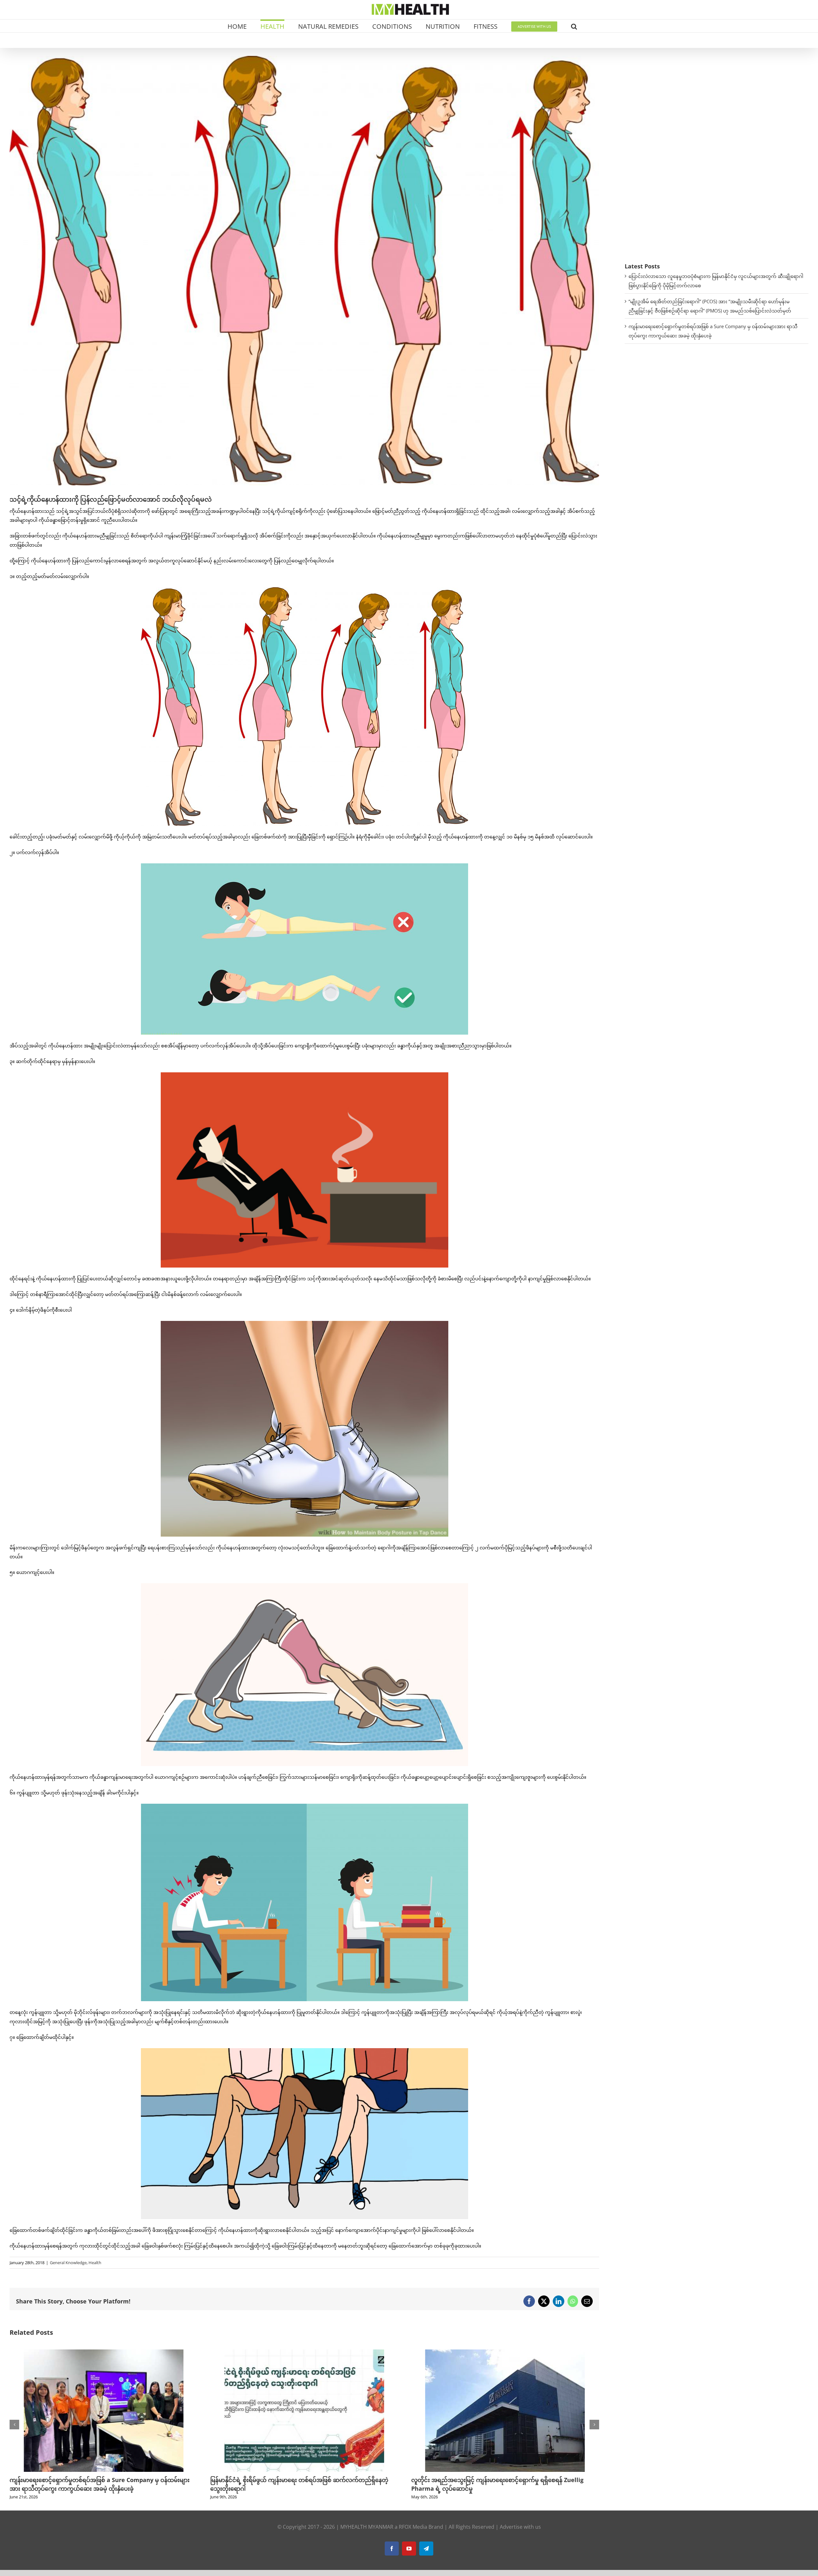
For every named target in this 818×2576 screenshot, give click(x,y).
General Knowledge (68, 2263)
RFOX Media (413, 2527)
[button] (574, 26)
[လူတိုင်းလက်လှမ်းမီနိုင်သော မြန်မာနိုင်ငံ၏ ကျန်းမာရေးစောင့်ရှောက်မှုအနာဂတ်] (505, 2353)
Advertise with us (520, 2527)
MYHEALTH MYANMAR (367, 2527)
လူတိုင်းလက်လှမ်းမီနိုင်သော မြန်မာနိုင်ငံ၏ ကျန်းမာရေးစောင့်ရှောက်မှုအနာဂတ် (505, 2480)
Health (95, 2263)
